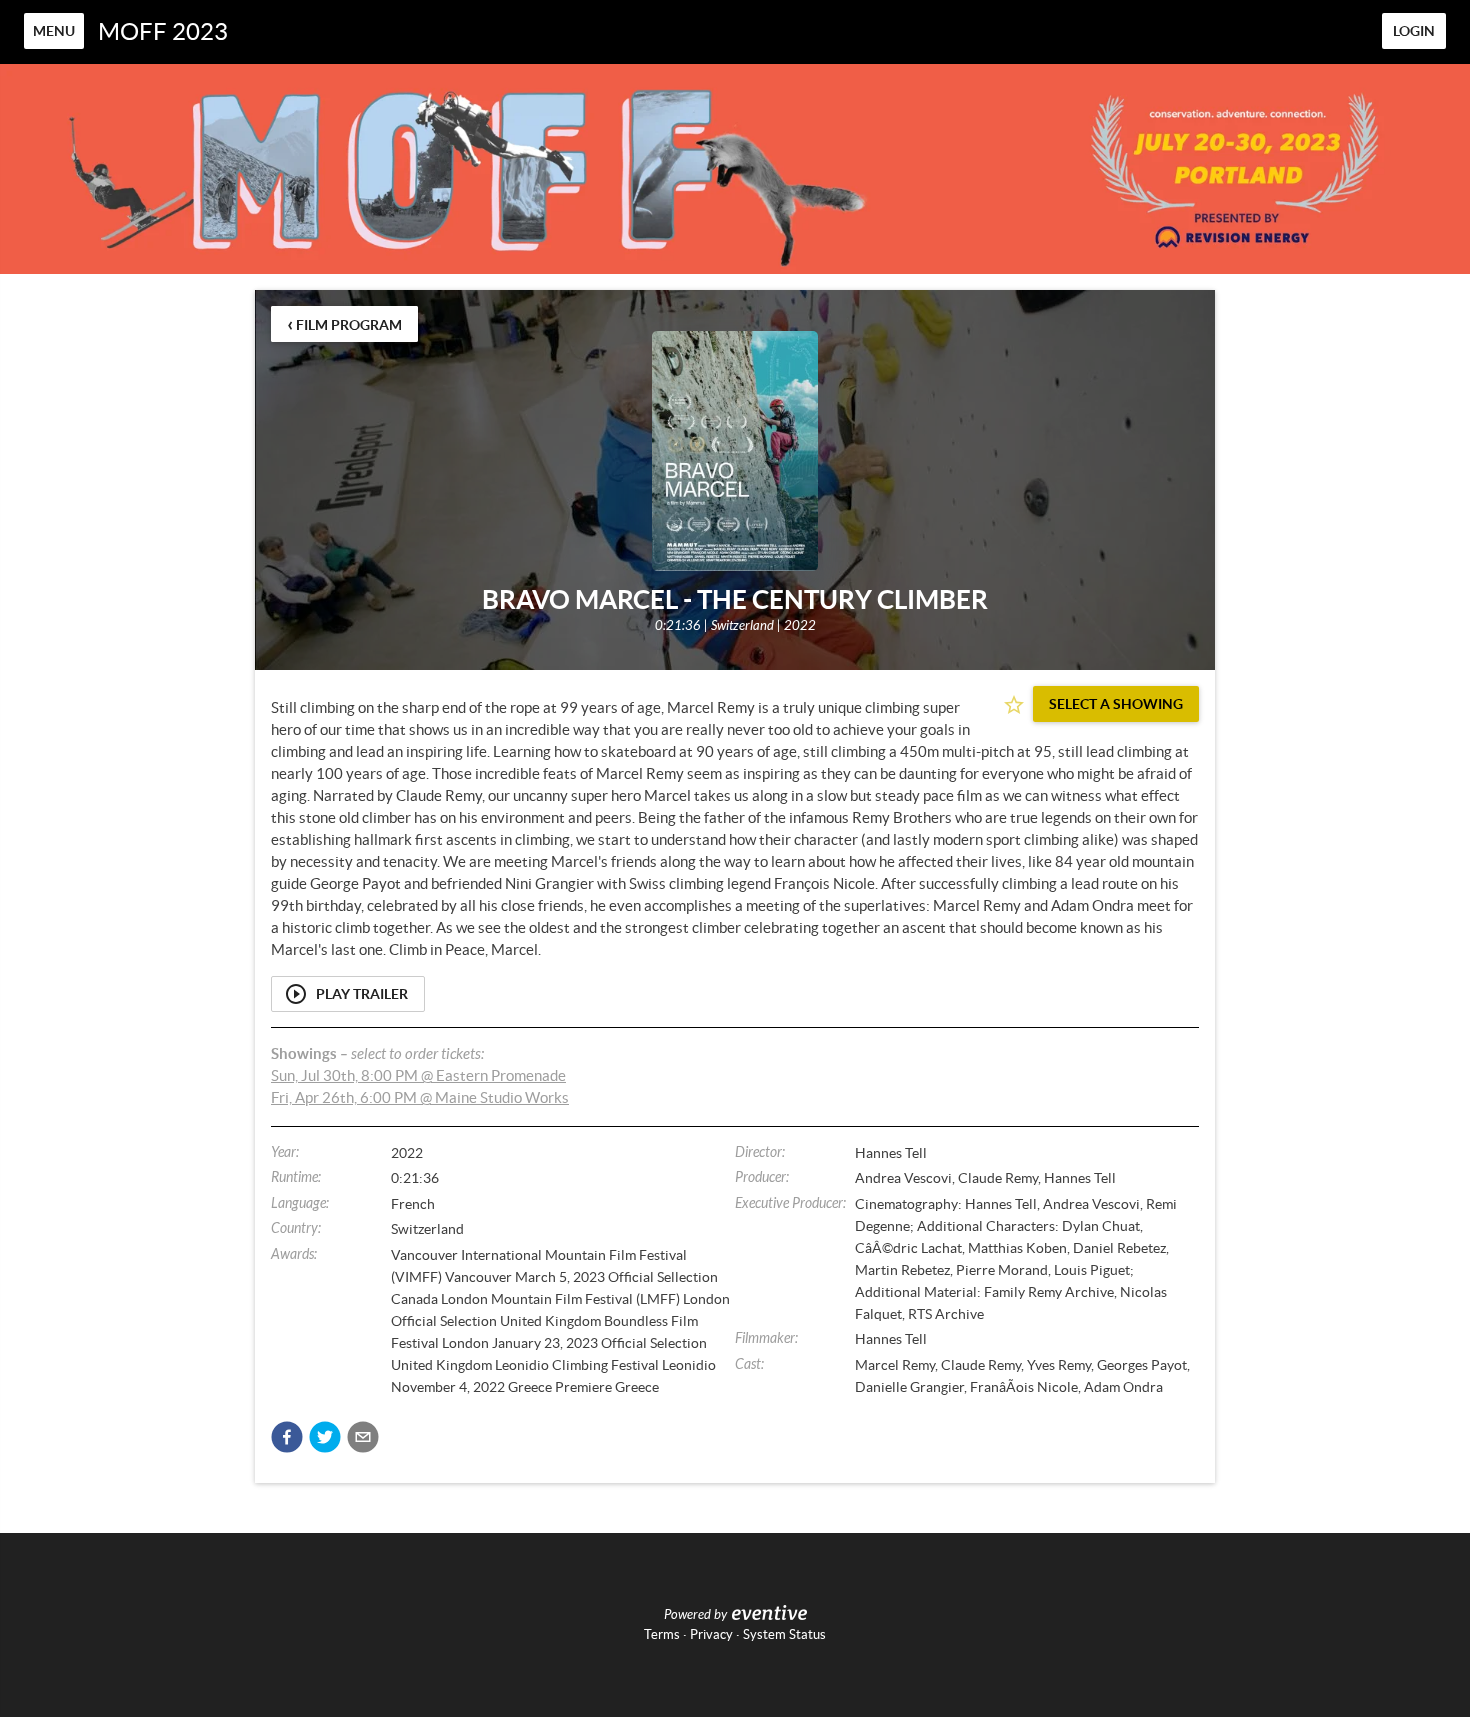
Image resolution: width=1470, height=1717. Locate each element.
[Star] (1014, 705)
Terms (662, 1634)
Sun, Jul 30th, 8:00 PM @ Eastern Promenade (418, 1075)
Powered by (695, 1615)
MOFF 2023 (163, 31)
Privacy (711, 1634)
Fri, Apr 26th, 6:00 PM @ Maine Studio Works (420, 1097)
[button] (287, 1437)
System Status (784, 1634)
